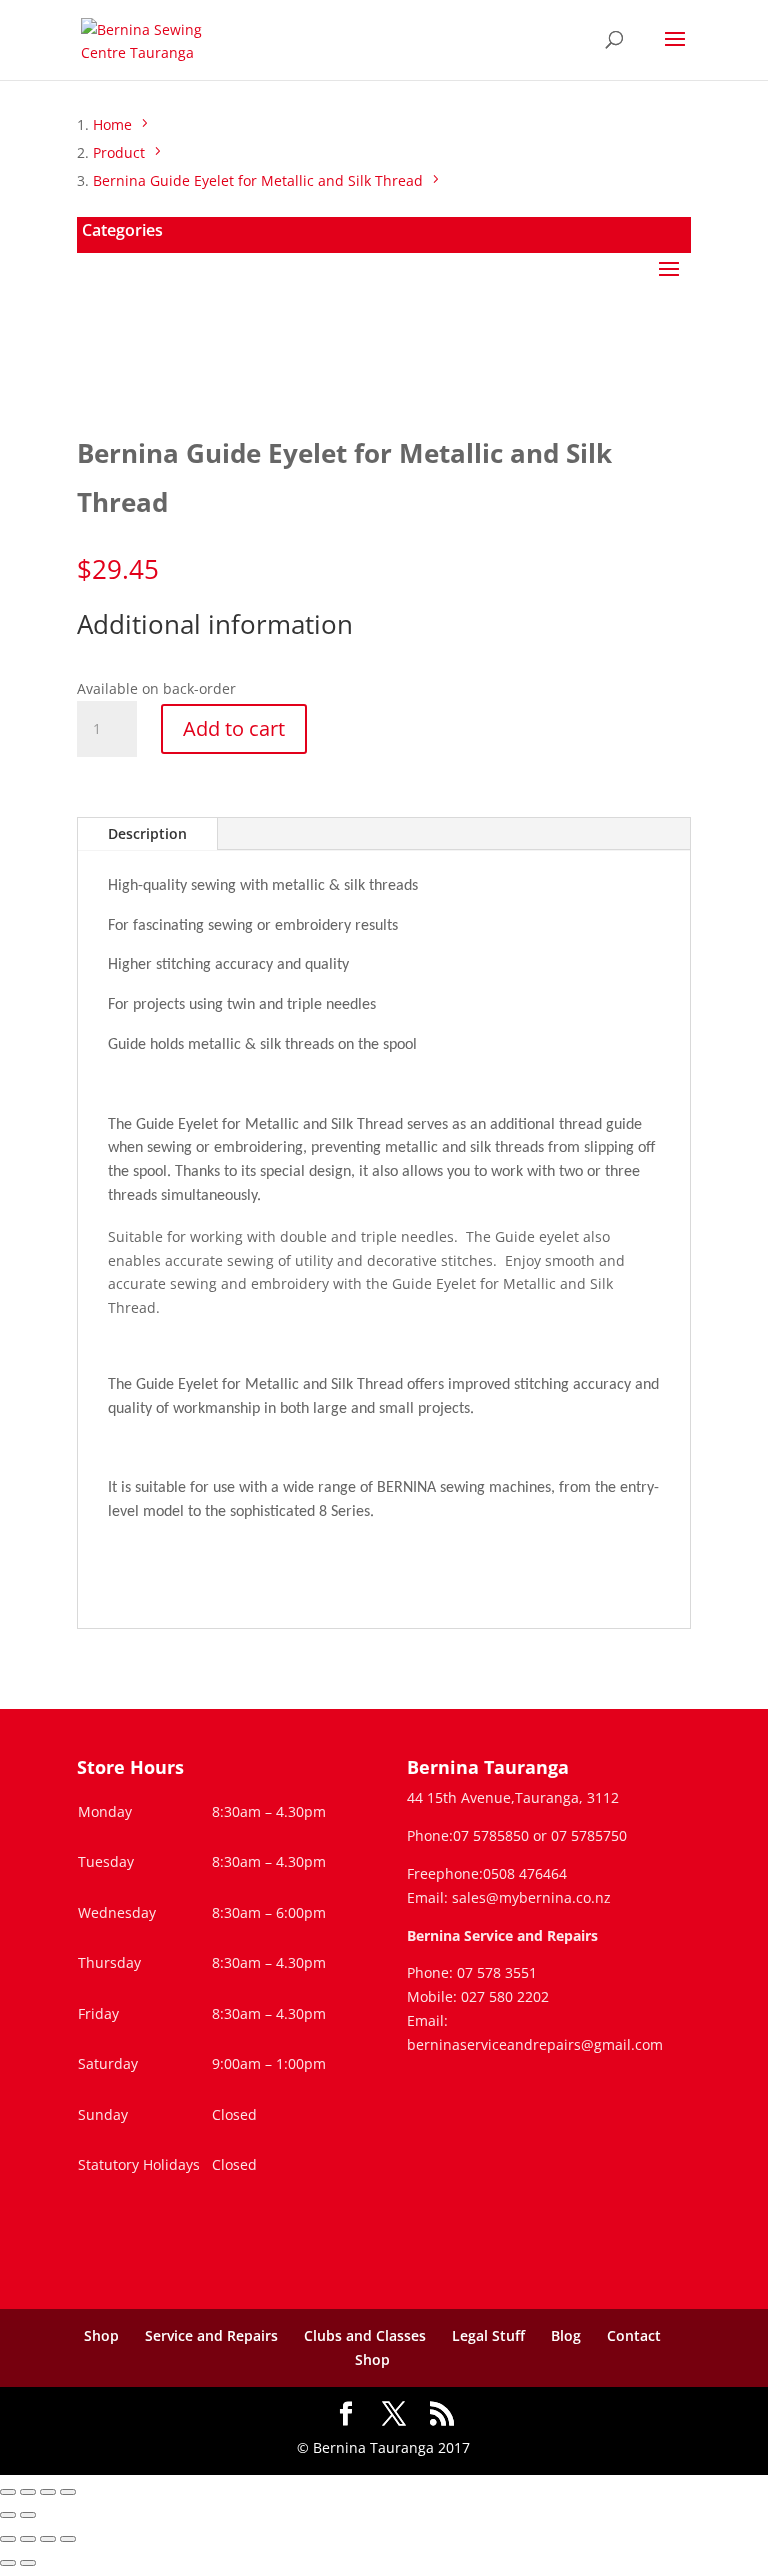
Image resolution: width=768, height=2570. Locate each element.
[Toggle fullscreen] (28, 2492)
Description (147, 833)
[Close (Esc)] (68, 2492)
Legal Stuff (488, 2335)
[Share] (48, 2492)
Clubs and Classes (365, 2335)
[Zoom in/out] (8, 2492)
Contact (634, 2335)
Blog (566, 2335)
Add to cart (234, 728)
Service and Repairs (211, 2335)
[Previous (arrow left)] (8, 2515)
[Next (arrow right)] (28, 2515)
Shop (101, 2335)
